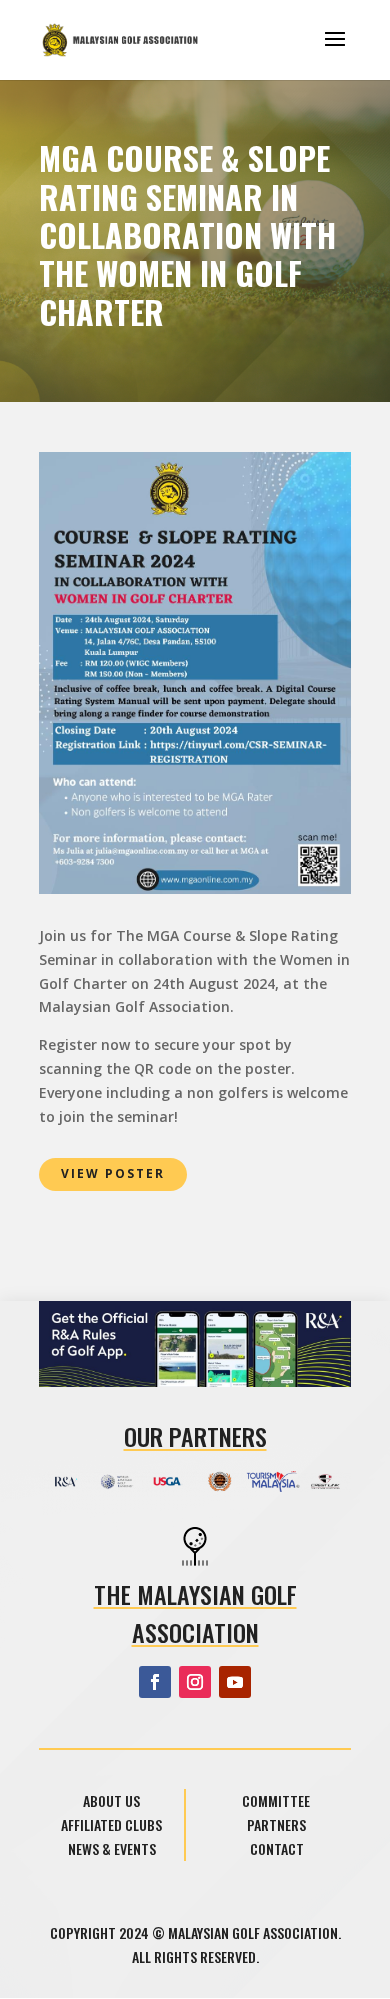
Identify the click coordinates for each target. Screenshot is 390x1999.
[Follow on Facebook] (155, 1682)
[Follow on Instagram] (195, 1682)
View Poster (113, 1173)
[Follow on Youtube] (235, 1682)
